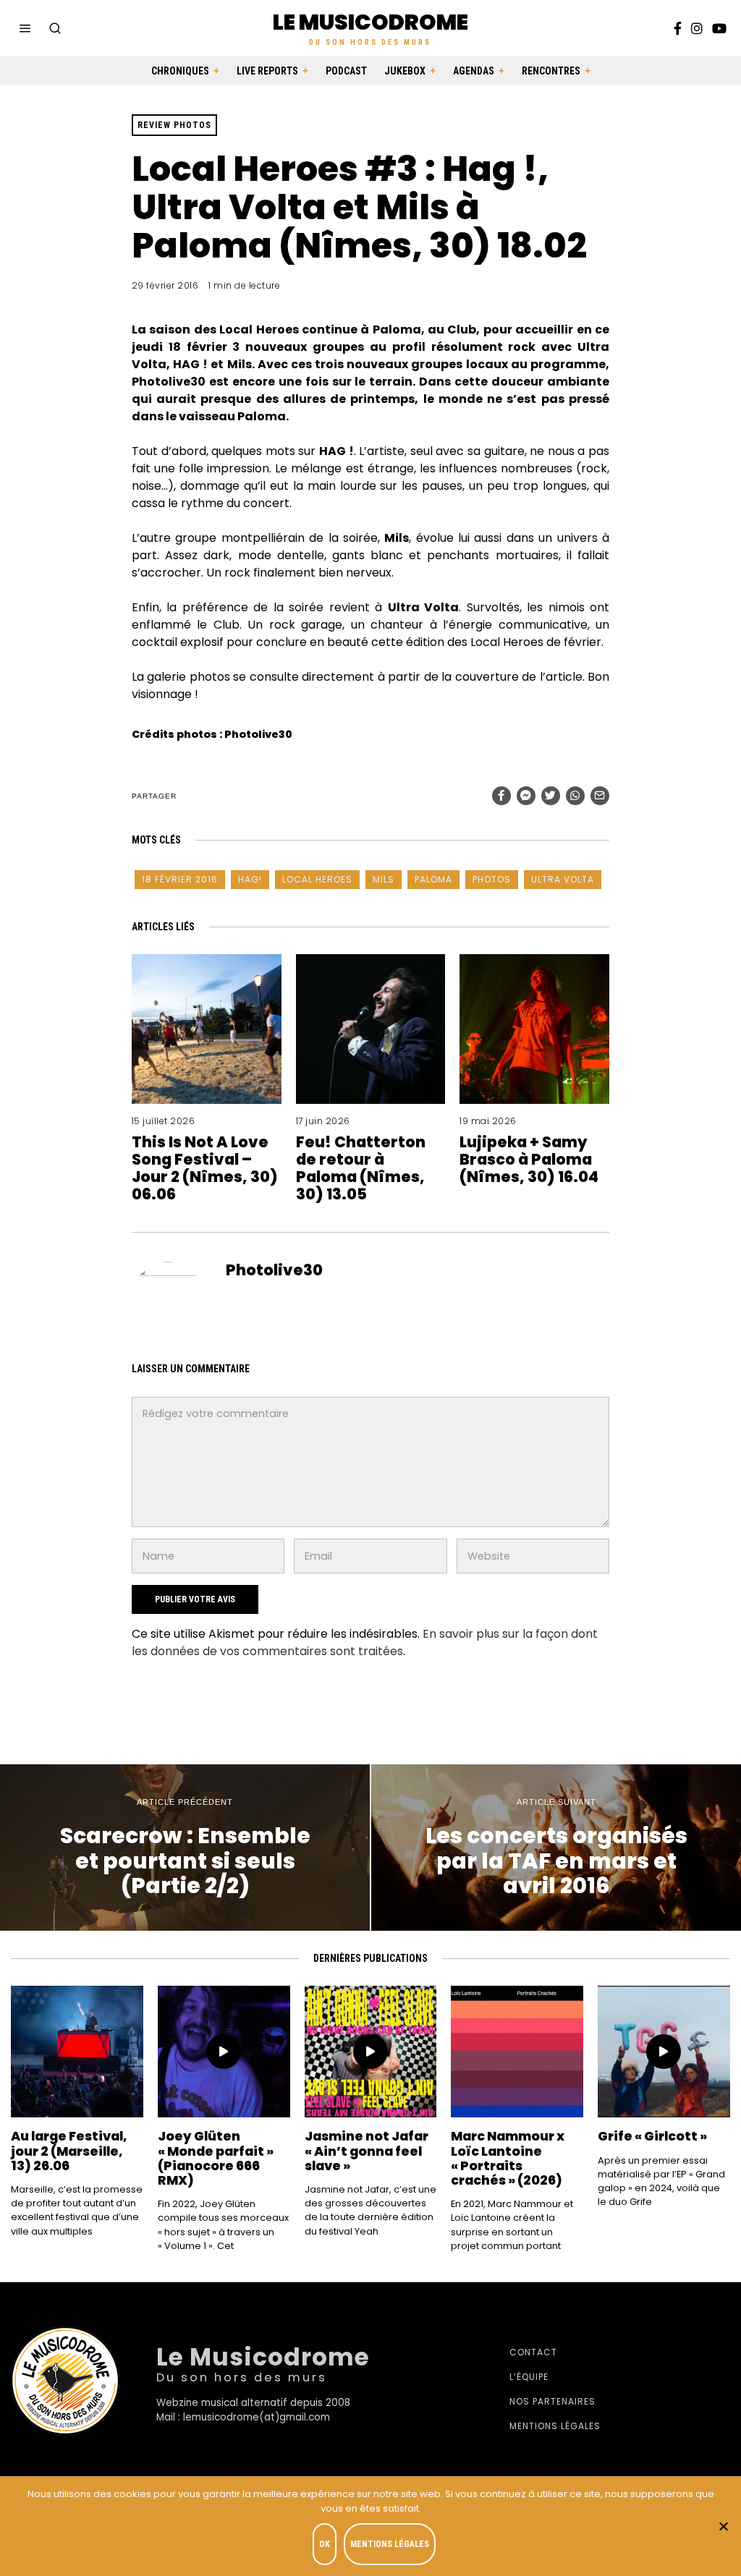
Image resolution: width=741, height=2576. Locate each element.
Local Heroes (317, 879)
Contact (533, 2352)
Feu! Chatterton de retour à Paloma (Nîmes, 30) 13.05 (361, 1168)
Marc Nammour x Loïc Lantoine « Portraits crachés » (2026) (508, 2158)
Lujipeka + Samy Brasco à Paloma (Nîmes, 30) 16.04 (529, 1159)
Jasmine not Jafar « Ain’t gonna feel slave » (367, 2151)
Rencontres (551, 71)
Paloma (433, 879)
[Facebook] (678, 28)
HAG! (250, 879)
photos (492, 879)
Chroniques (180, 71)
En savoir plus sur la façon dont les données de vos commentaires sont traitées (365, 1642)
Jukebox (405, 71)
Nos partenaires (552, 2401)
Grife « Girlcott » (652, 2136)
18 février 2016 (180, 879)
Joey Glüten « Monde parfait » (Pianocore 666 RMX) (216, 2158)
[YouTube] (719, 28)
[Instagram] (697, 28)
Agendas (474, 71)
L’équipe (529, 2377)
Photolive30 (274, 1270)
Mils (384, 879)
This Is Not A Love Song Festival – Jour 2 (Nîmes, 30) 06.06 (205, 1168)
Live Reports (267, 71)
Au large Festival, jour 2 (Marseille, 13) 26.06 (69, 2151)
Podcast (346, 71)
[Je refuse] (723, 2526)
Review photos (174, 125)
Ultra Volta (563, 879)
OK (325, 2544)
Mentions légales (555, 2426)
